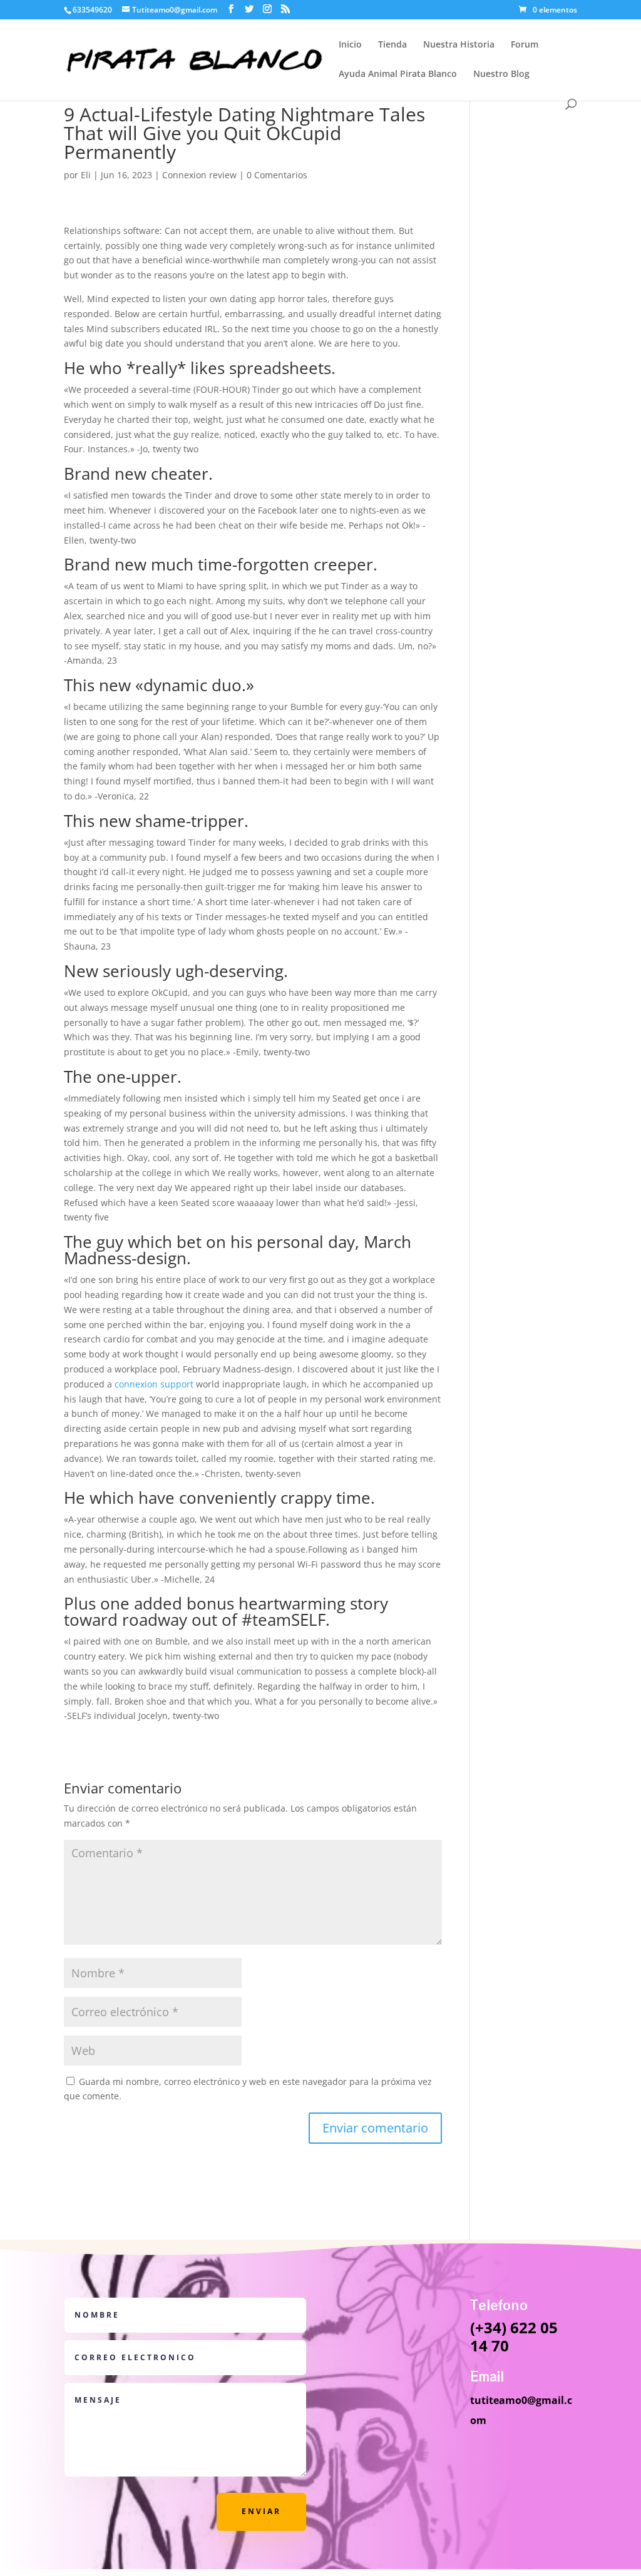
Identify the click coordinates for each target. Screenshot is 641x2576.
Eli (86, 175)
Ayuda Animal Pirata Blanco (398, 74)
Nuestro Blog (501, 74)
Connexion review (199, 175)
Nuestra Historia (459, 45)
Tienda (392, 45)
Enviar (261, 2511)
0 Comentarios (277, 175)
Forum (525, 45)
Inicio (350, 45)
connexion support (154, 1384)
